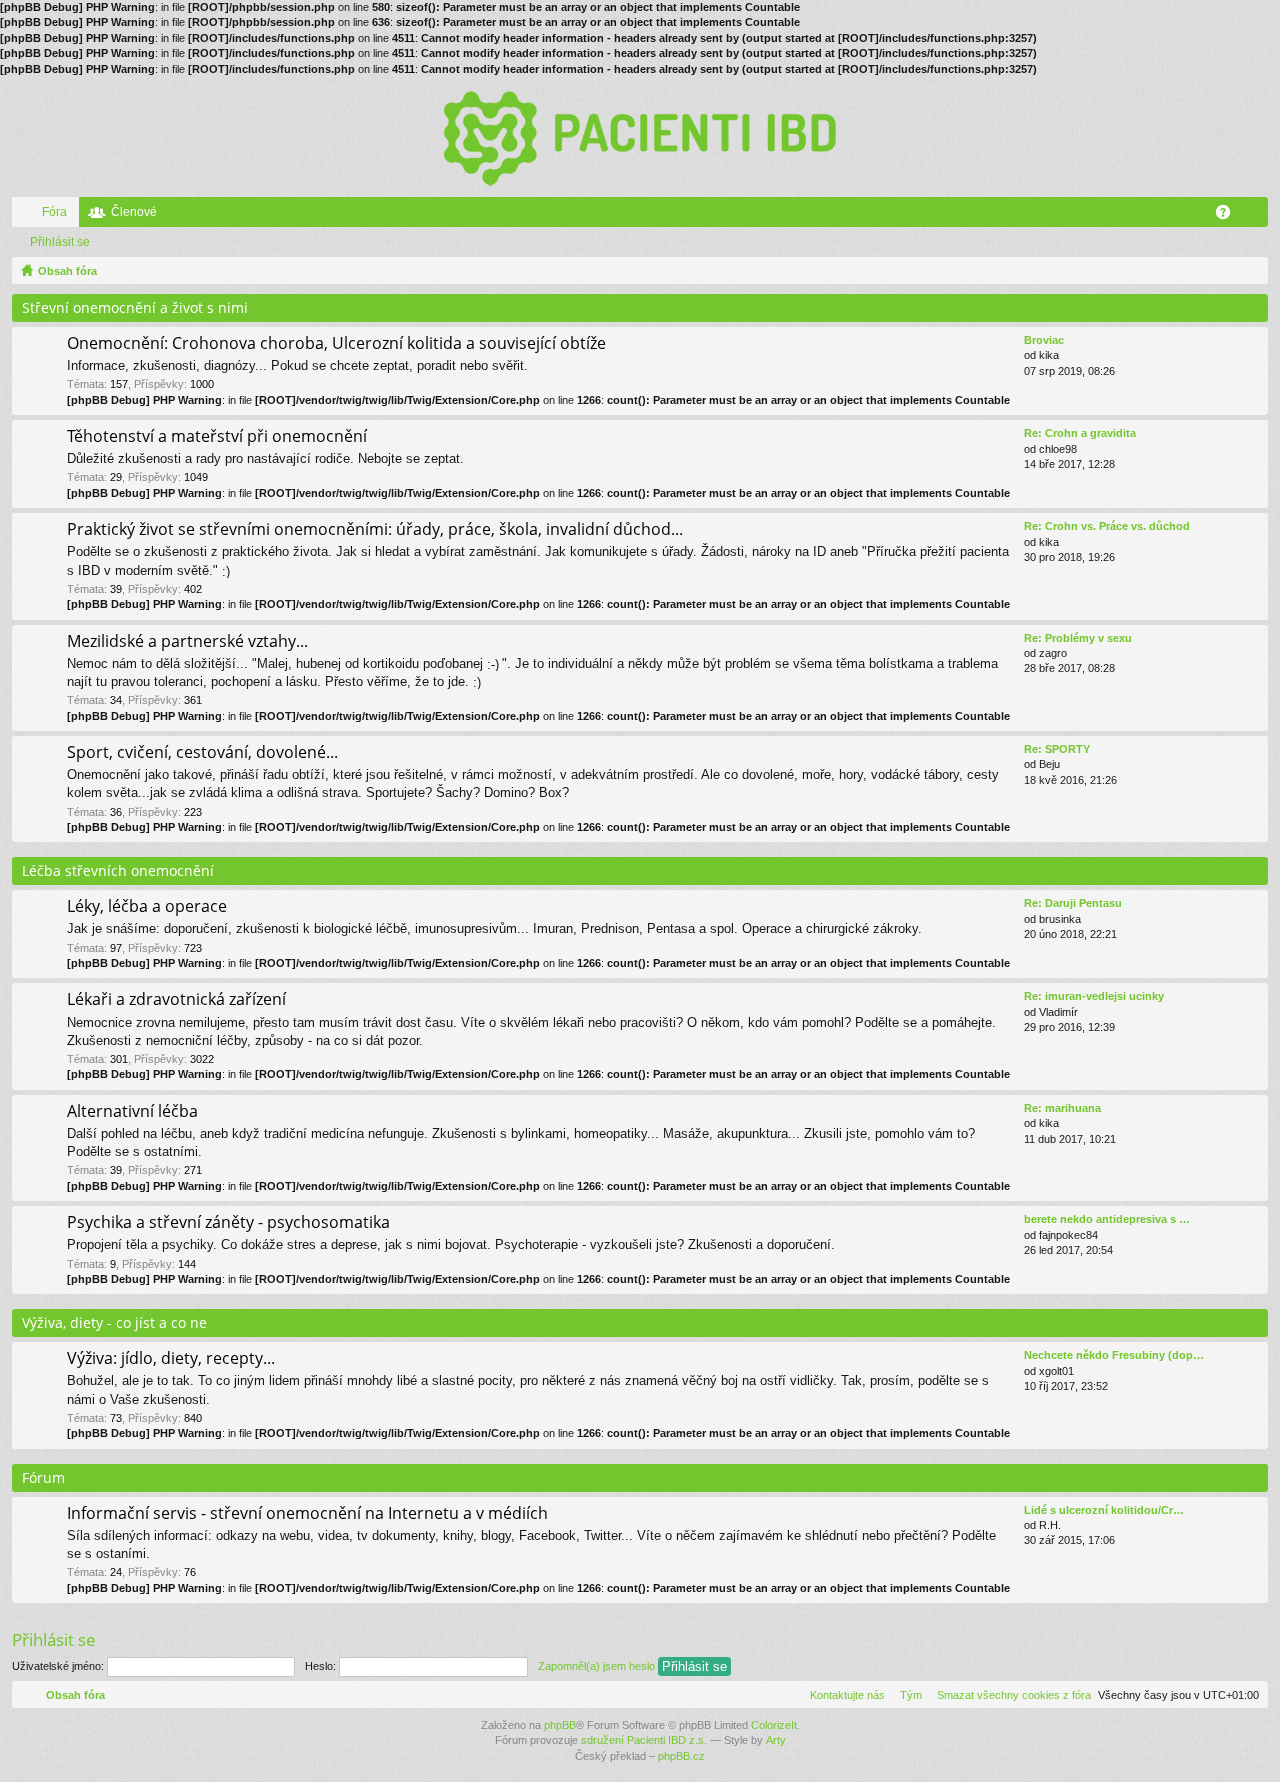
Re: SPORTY (1057, 749)
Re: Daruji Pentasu (1073, 903)
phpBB (560, 1725)
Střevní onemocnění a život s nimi (135, 307)
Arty (776, 1740)
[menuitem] (1010, 1695)
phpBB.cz (681, 1756)
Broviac (1044, 340)
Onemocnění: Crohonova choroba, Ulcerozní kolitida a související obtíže (336, 344)
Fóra (54, 212)
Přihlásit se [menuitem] (1257, 216)
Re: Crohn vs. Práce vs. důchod (1107, 526)
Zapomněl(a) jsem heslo (596, 1666)
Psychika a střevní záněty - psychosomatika (228, 1223)
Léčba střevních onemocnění (118, 870)
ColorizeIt (774, 1725)
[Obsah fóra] (640, 137)
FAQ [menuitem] (1229, 216)
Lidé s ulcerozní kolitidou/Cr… (1104, 1510)
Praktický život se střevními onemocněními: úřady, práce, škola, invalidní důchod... (375, 530)
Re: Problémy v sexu (1078, 638)
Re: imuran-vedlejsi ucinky (1094, 996)
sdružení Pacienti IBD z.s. (644, 1740)
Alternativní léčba (132, 1112)
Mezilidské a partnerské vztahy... (187, 642)
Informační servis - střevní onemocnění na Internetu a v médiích (307, 1514)
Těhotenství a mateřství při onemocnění (217, 437)
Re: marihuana (1062, 1108)
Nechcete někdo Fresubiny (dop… (1114, 1355)
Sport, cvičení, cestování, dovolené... (202, 753)
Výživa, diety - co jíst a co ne (114, 1322)
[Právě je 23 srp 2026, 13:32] (1249, 271)
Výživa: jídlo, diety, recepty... (171, 1359)
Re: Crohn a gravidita (1080, 433)
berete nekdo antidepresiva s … (1107, 1219)
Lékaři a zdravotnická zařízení (176, 1000)
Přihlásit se (60, 242)
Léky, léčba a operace (147, 907)
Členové (134, 212)
